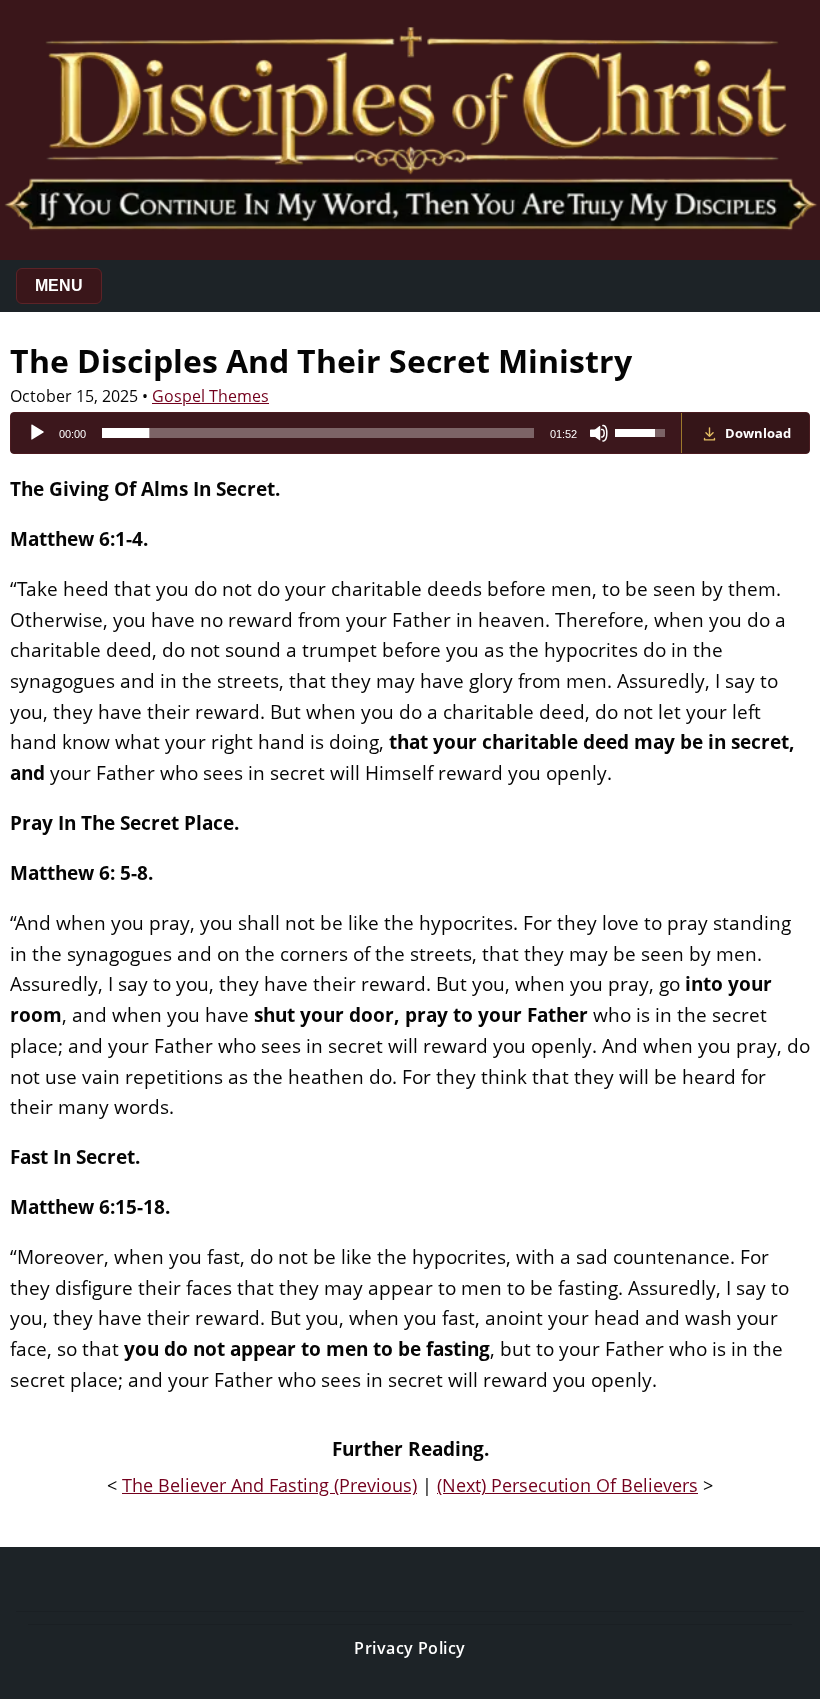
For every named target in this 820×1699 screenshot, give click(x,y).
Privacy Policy (410, 1648)
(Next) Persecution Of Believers (567, 1485)
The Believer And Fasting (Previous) (269, 1485)
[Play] (37, 433)
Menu (59, 285)
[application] (346, 433)
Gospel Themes (210, 396)
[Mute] (599, 433)
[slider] (318, 433)
